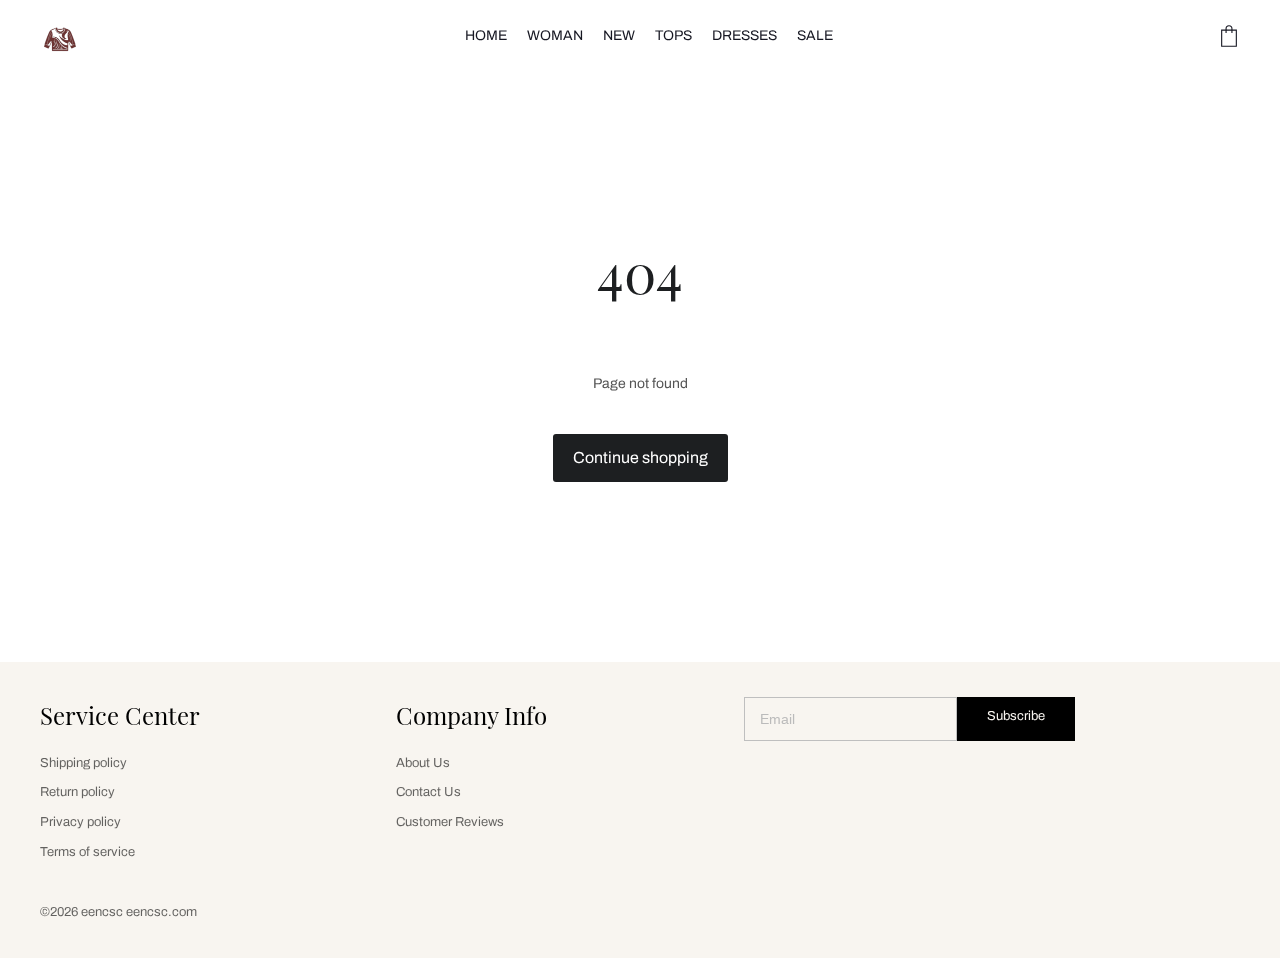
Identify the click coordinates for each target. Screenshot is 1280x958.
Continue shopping (640, 457)
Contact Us (428, 792)
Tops (673, 35)
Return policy (77, 792)
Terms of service (87, 852)
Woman (555, 35)
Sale (815, 35)
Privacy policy (80, 822)
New (619, 35)
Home (486, 35)
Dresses (744, 35)
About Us (423, 763)
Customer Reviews (450, 822)
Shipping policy (83, 763)
